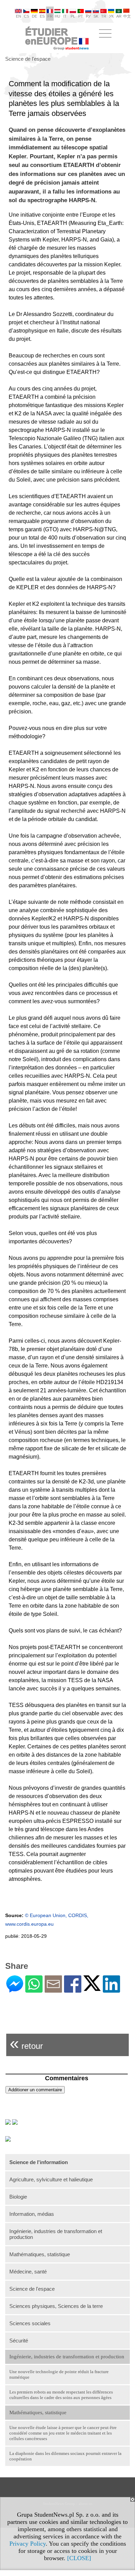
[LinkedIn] (111, 1990)
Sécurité (19, 2341)
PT (81, 16)
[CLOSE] (79, 2558)
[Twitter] (92, 1988)
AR (119, 16)
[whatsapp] (34, 1990)
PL (73, 16)
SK (96, 16)
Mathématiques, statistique (40, 2254)
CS (26, 16)
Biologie (18, 2197)
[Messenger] (15, 1990)
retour (26, 2043)
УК (111, 16)
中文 (127, 16)
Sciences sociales (30, 2323)
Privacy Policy (28, 2544)
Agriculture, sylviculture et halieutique (51, 2179)
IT (65, 16)
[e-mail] (53, 1990)
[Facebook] (73, 1990)
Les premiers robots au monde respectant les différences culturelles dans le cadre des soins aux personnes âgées (61, 2395)
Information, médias (32, 2214)
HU (57, 16)
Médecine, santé (28, 2272)
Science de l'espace (32, 2289)
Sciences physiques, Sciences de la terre (56, 2306)
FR (50, 16)
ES (42, 16)
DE (34, 16)
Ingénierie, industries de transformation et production (56, 2234)
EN (19, 16)
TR (104, 16)
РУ (88, 16)
